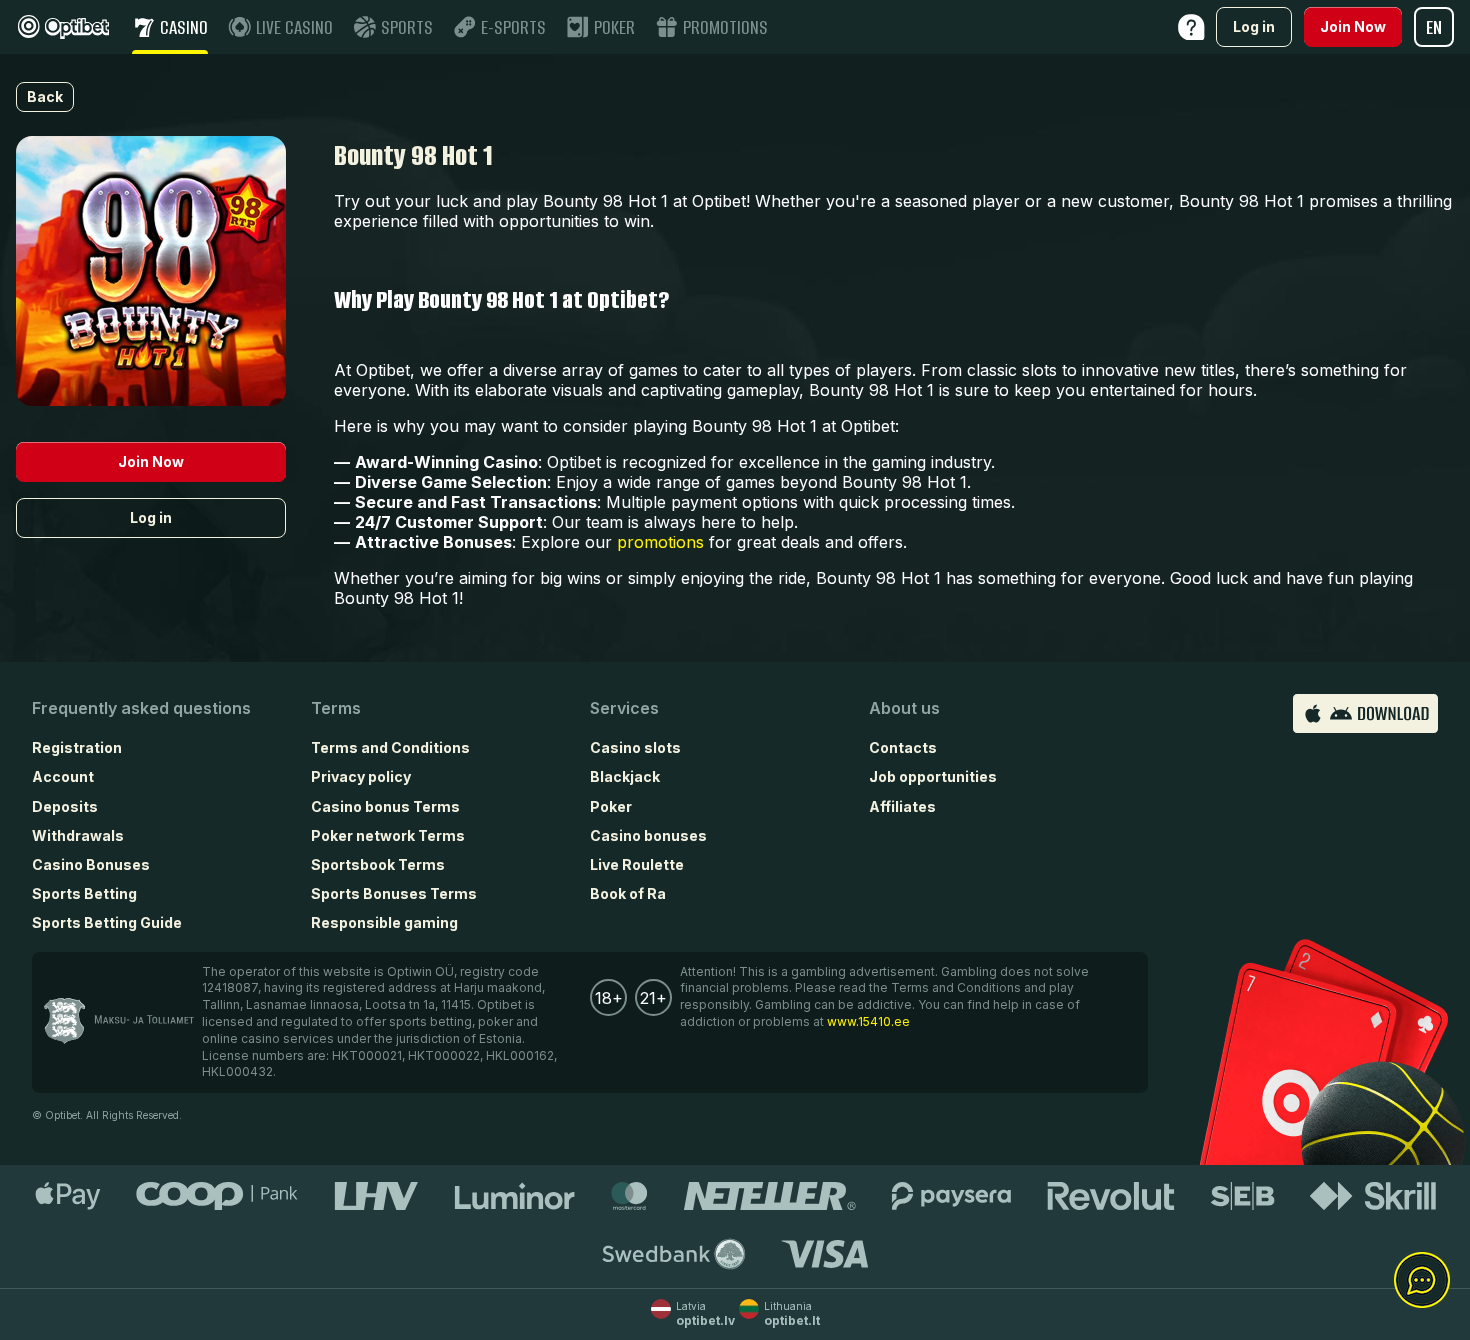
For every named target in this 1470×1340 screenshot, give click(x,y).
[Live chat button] (1422, 1281)
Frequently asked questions (141, 708)
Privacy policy (361, 776)
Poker (611, 806)
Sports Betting (84, 893)
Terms (336, 708)
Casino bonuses (648, 835)
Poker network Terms (388, 835)
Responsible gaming (384, 922)
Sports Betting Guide (107, 922)
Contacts (903, 747)
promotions (660, 542)
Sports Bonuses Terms (394, 893)
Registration (77, 747)
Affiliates (902, 806)
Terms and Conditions (390, 747)
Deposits (65, 806)
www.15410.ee (868, 1021)
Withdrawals (78, 835)
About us (904, 708)
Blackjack (625, 776)
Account (63, 776)
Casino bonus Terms (385, 806)
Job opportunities (933, 776)
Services (624, 708)
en (1434, 27)
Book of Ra (628, 893)
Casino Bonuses (91, 864)
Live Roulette (637, 864)
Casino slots (635, 747)
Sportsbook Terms (378, 864)
